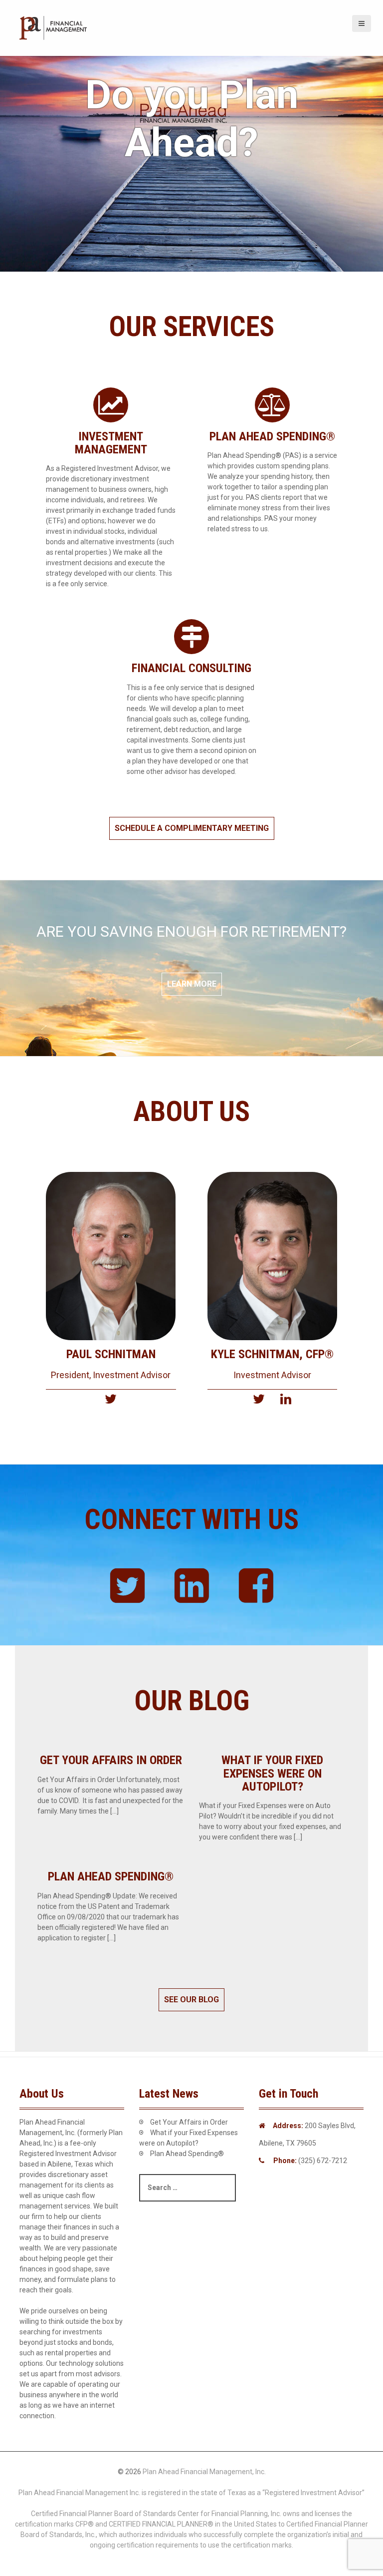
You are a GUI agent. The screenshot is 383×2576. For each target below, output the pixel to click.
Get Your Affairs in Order (111, 1760)
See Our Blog (191, 2000)
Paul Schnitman (111, 1354)
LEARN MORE (192, 984)
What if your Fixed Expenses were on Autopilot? (272, 1773)
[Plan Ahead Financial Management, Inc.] (54, 27)
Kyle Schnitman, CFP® (272, 1354)
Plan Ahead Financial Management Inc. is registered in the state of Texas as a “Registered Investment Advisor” (191, 2493)
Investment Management (111, 443)
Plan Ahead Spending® (272, 436)
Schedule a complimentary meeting (192, 828)
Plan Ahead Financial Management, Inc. (204, 2472)
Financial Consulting (191, 668)
